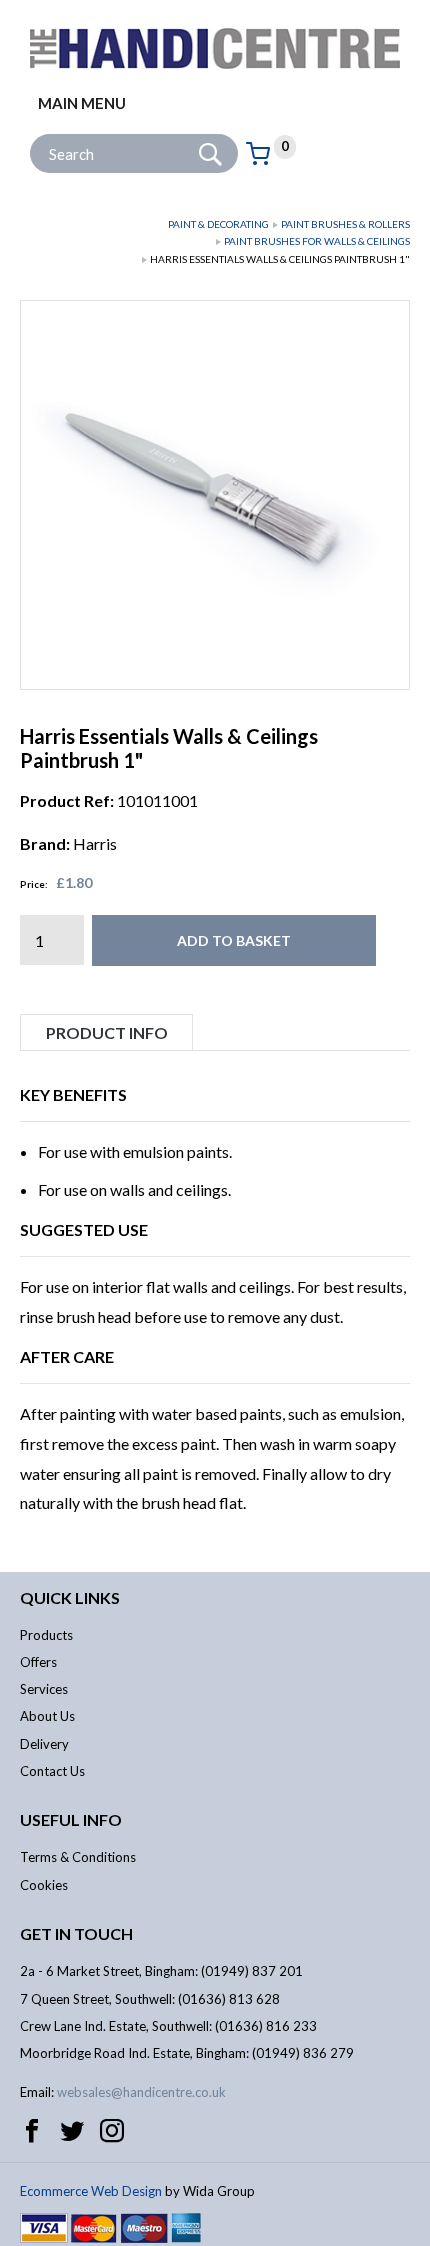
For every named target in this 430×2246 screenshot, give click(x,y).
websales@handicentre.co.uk (141, 2092)
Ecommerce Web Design (91, 2191)
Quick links (70, 1597)
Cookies (44, 1885)
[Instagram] (112, 2131)
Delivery (44, 1744)
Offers (38, 1662)
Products (46, 1635)
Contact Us (52, 1771)
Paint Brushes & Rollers (345, 224)
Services (44, 1689)
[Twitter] (72, 2131)
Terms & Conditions (78, 1857)
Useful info (71, 1819)
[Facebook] (32, 2131)
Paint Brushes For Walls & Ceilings (317, 241)
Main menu (82, 103)
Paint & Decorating (218, 224)
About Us (47, 1716)
